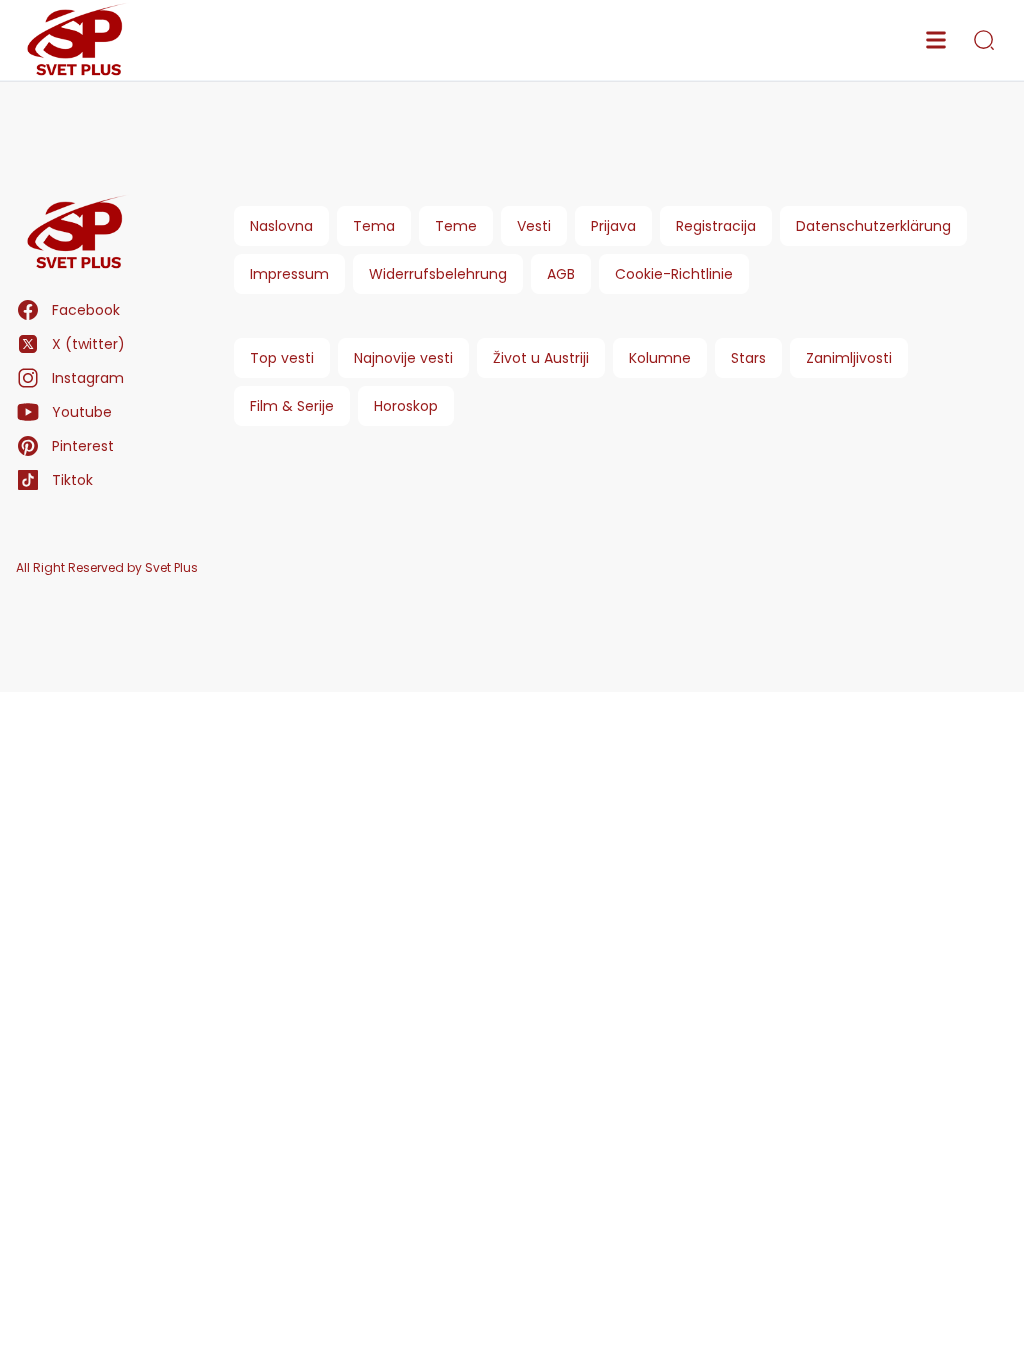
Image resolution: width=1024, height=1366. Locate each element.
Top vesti (282, 358)
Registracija (716, 226)
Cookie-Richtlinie (674, 274)
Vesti (534, 226)
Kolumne (660, 358)
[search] (984, 40)
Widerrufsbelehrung (438, 274)
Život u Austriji (541, 358)
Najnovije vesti (403, 358)
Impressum (289, 274)
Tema (374, 226)
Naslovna (281, 226)
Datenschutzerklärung (873, 226)
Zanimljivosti (849, 358)
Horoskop (406, 406)
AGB (561, 274)
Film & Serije (292, 406)
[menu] (936, 40)
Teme (456, 226)
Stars (748, 358)
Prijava (613, 226)
